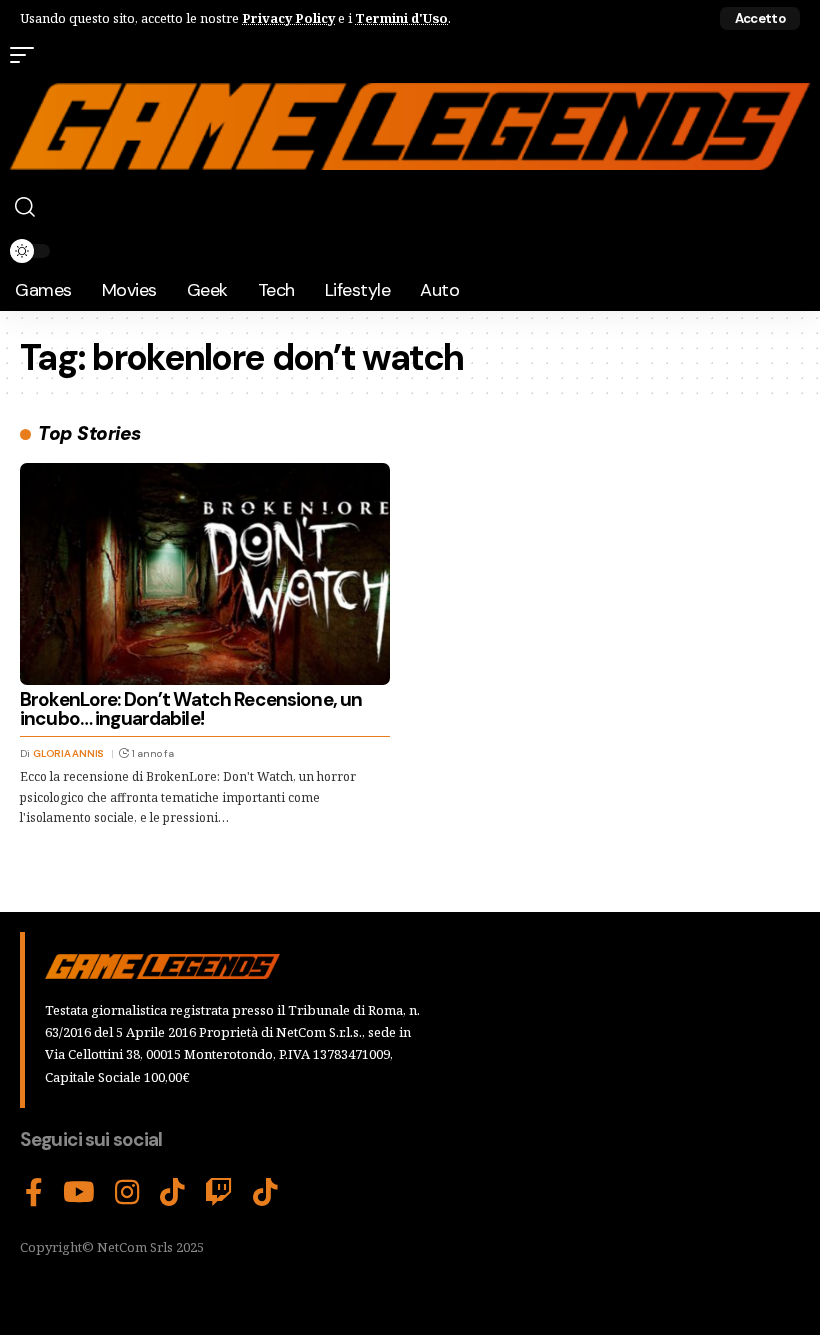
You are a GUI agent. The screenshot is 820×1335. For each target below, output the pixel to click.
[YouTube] (79, 1193)
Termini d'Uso (401, 18)
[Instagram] (127, 1193)
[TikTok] (172, 1193)
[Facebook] (34, 1193)
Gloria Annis (68, 753)
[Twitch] (219, 1193)
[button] (760, 18)
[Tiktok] (265, 1193)
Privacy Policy (288, 18)
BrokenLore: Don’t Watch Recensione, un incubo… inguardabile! (191, 709)
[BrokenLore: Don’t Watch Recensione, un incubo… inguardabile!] (205, 574)
